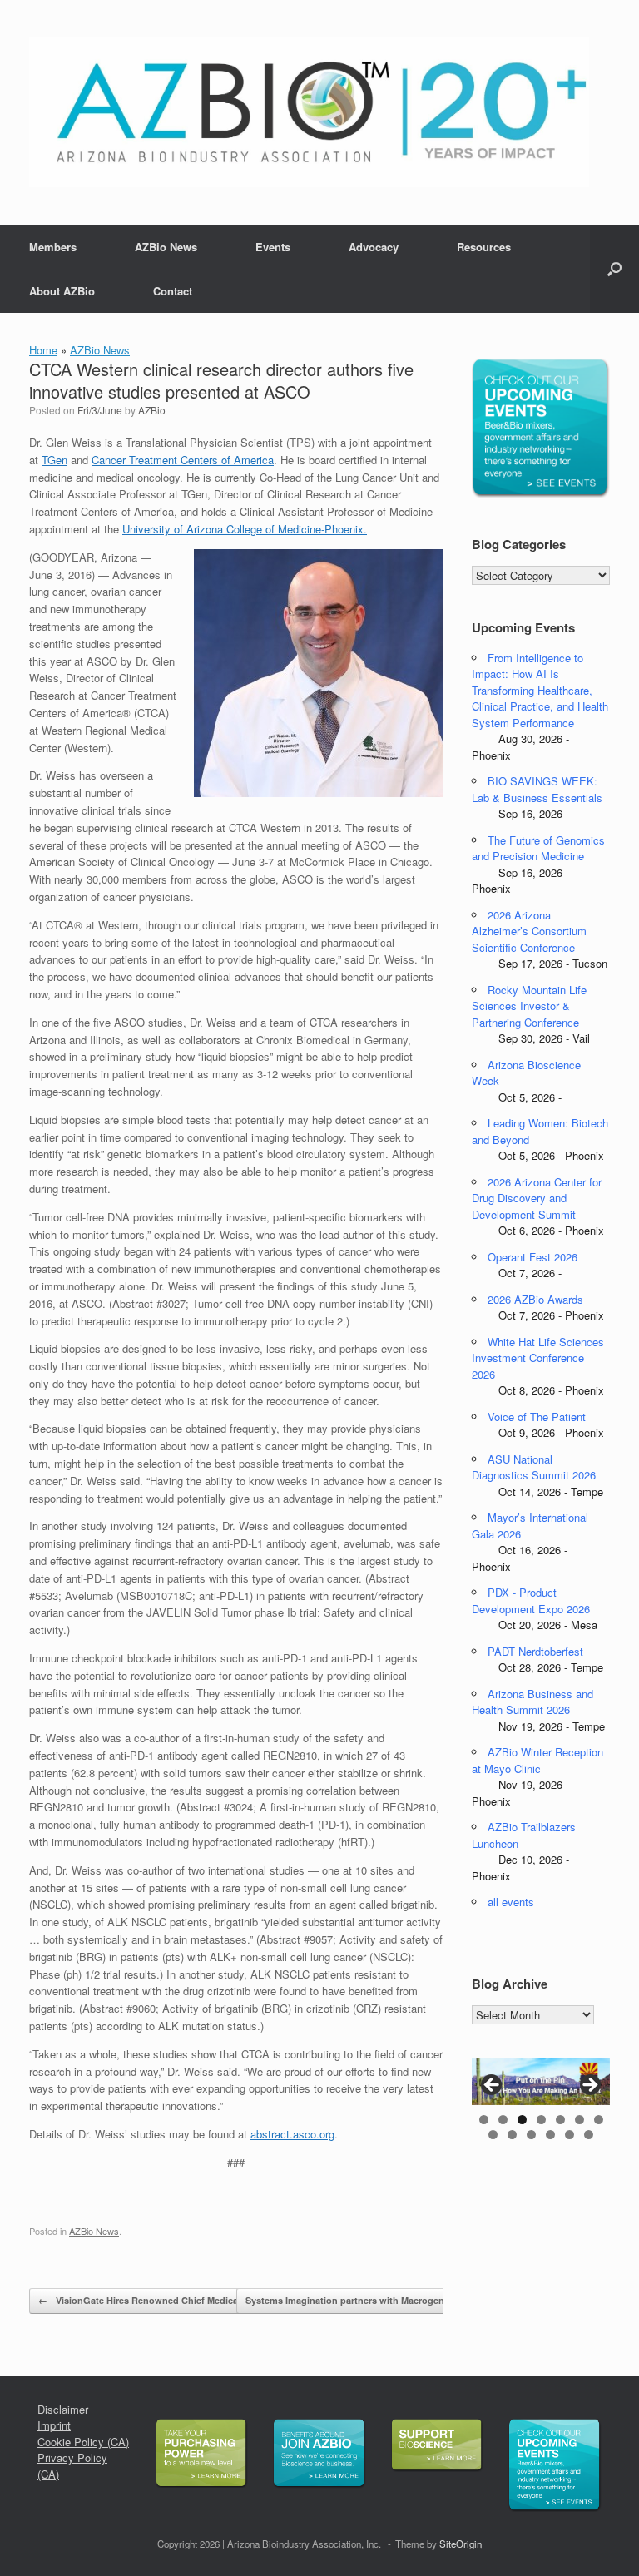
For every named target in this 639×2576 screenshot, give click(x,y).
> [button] (589, 2086)
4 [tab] (541, 2120)
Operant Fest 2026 (532, 1257)
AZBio (152, 410)
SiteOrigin (461, 2544)
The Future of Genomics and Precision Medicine (538, 848)
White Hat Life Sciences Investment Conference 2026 (538, 1358)
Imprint (54, 2425)
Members (53, 247)
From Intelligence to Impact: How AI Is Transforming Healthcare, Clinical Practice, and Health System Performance (540, 690)
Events (273, 247)
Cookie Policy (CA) (83, 2442)
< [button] (493, 2086)
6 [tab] (580, 2120)
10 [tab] (531, 2135)
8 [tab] (493, 2135)
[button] (614, 269)
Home (43, 350)
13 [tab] (589, 2135)
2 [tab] (503, 2120)
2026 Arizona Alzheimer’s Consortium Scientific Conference (529, 931)
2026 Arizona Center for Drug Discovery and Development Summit (537, 1198)
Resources (484, 247)
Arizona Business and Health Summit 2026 (532, 1702)
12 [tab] (570, 2135)
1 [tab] (484, 2120)
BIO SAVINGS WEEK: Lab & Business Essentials (537, 789)
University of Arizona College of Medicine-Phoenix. (245, 529)
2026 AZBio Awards (535, 1299)
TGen (54, 460)
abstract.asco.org (292, 2134)
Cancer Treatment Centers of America (183, 460)
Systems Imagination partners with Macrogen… (358, 2300)
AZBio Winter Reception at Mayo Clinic (537, 1760)
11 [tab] (550, 2135)
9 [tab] (512, 2135)
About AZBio (62, 291)
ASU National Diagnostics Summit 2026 (534, 1467)
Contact (173, 291)
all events (511, 1902)
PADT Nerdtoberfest (535, 1651)
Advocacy (374, 247)
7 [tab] (599, 2120)
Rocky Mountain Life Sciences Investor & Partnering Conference (529, 1006)
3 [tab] (522, 2120)
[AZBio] (309, 112)
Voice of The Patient (537, 1417)
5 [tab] (560, 2120)
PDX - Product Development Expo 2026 (531, 1600)
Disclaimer (63, 2409)
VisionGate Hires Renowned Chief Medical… (144, 2300)
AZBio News (166, 247)
